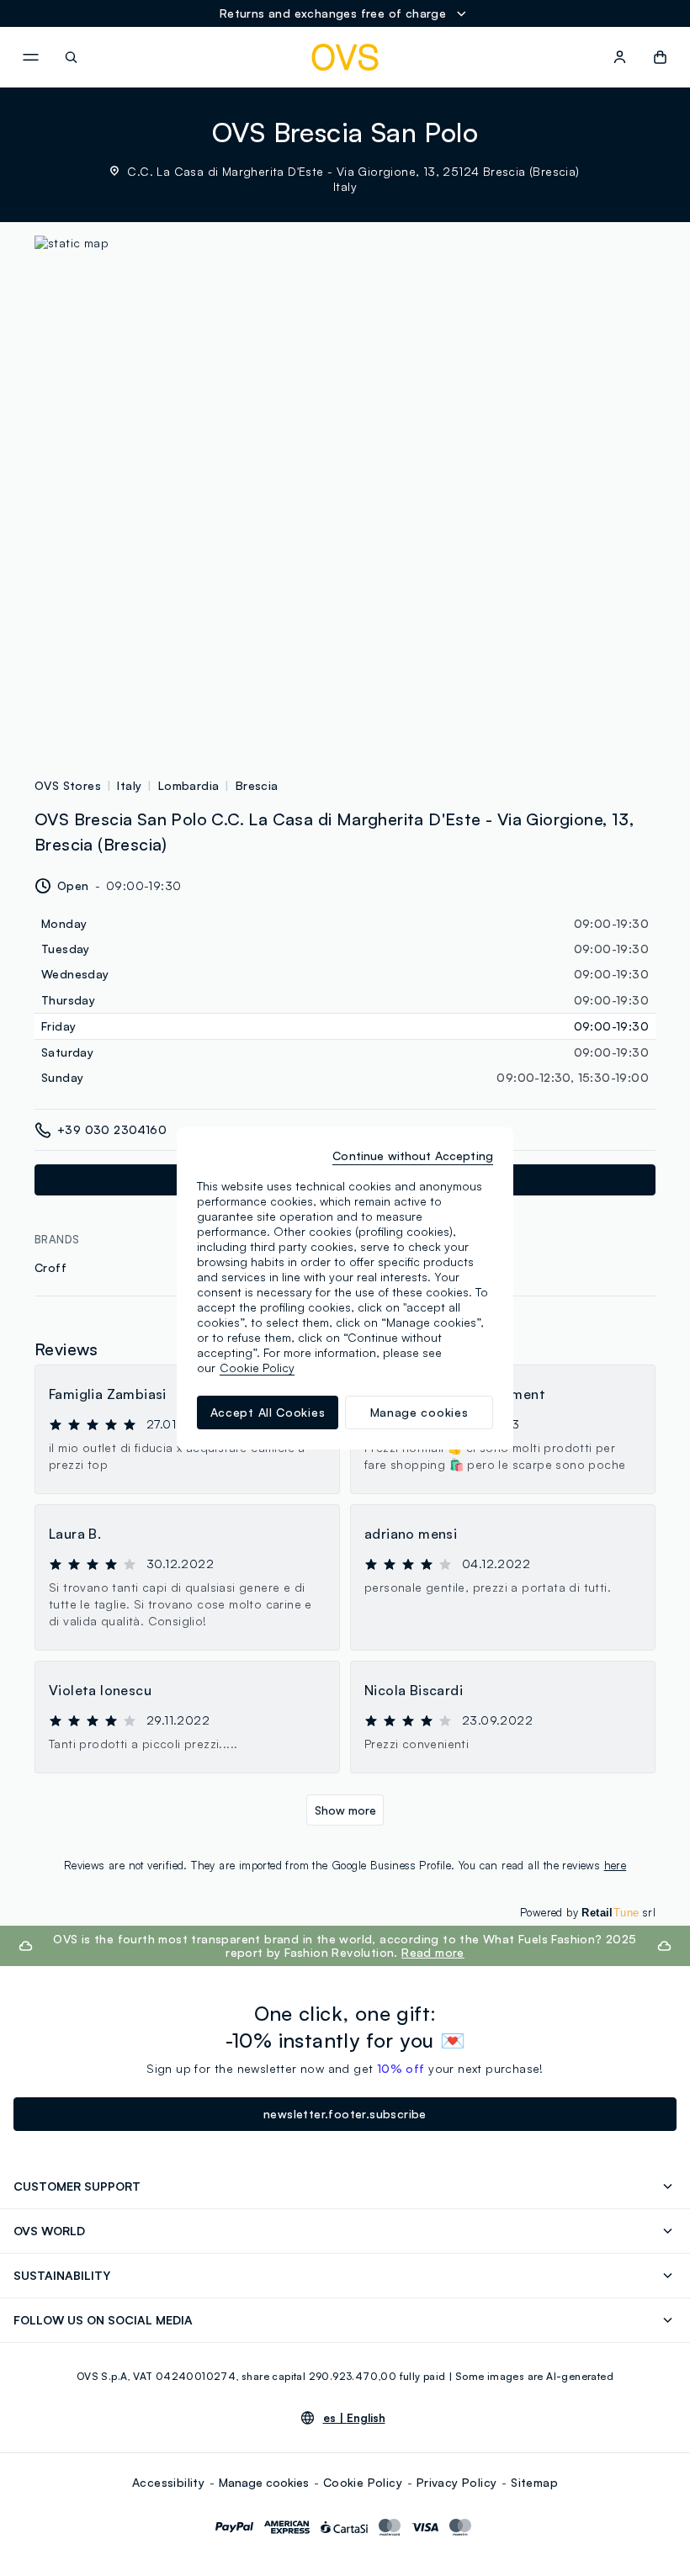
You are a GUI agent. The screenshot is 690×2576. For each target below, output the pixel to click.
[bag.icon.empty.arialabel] (660, 57)
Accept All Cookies (268, 1412)
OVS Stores (68, 785)
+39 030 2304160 (112, 1129)
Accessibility (168, 2482)
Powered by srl (588, 1912)
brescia (257, 785)
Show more (345, 1810)
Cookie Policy (363, 2482)
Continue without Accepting (413, 1155)
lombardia (189, 785)
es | (354, 2418)
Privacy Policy (457, 2482)
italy (129, 785)
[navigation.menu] (30, 57)
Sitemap (534, 2482)
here (616, 1865)
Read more (433, 1952)
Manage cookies (264, 2482)
